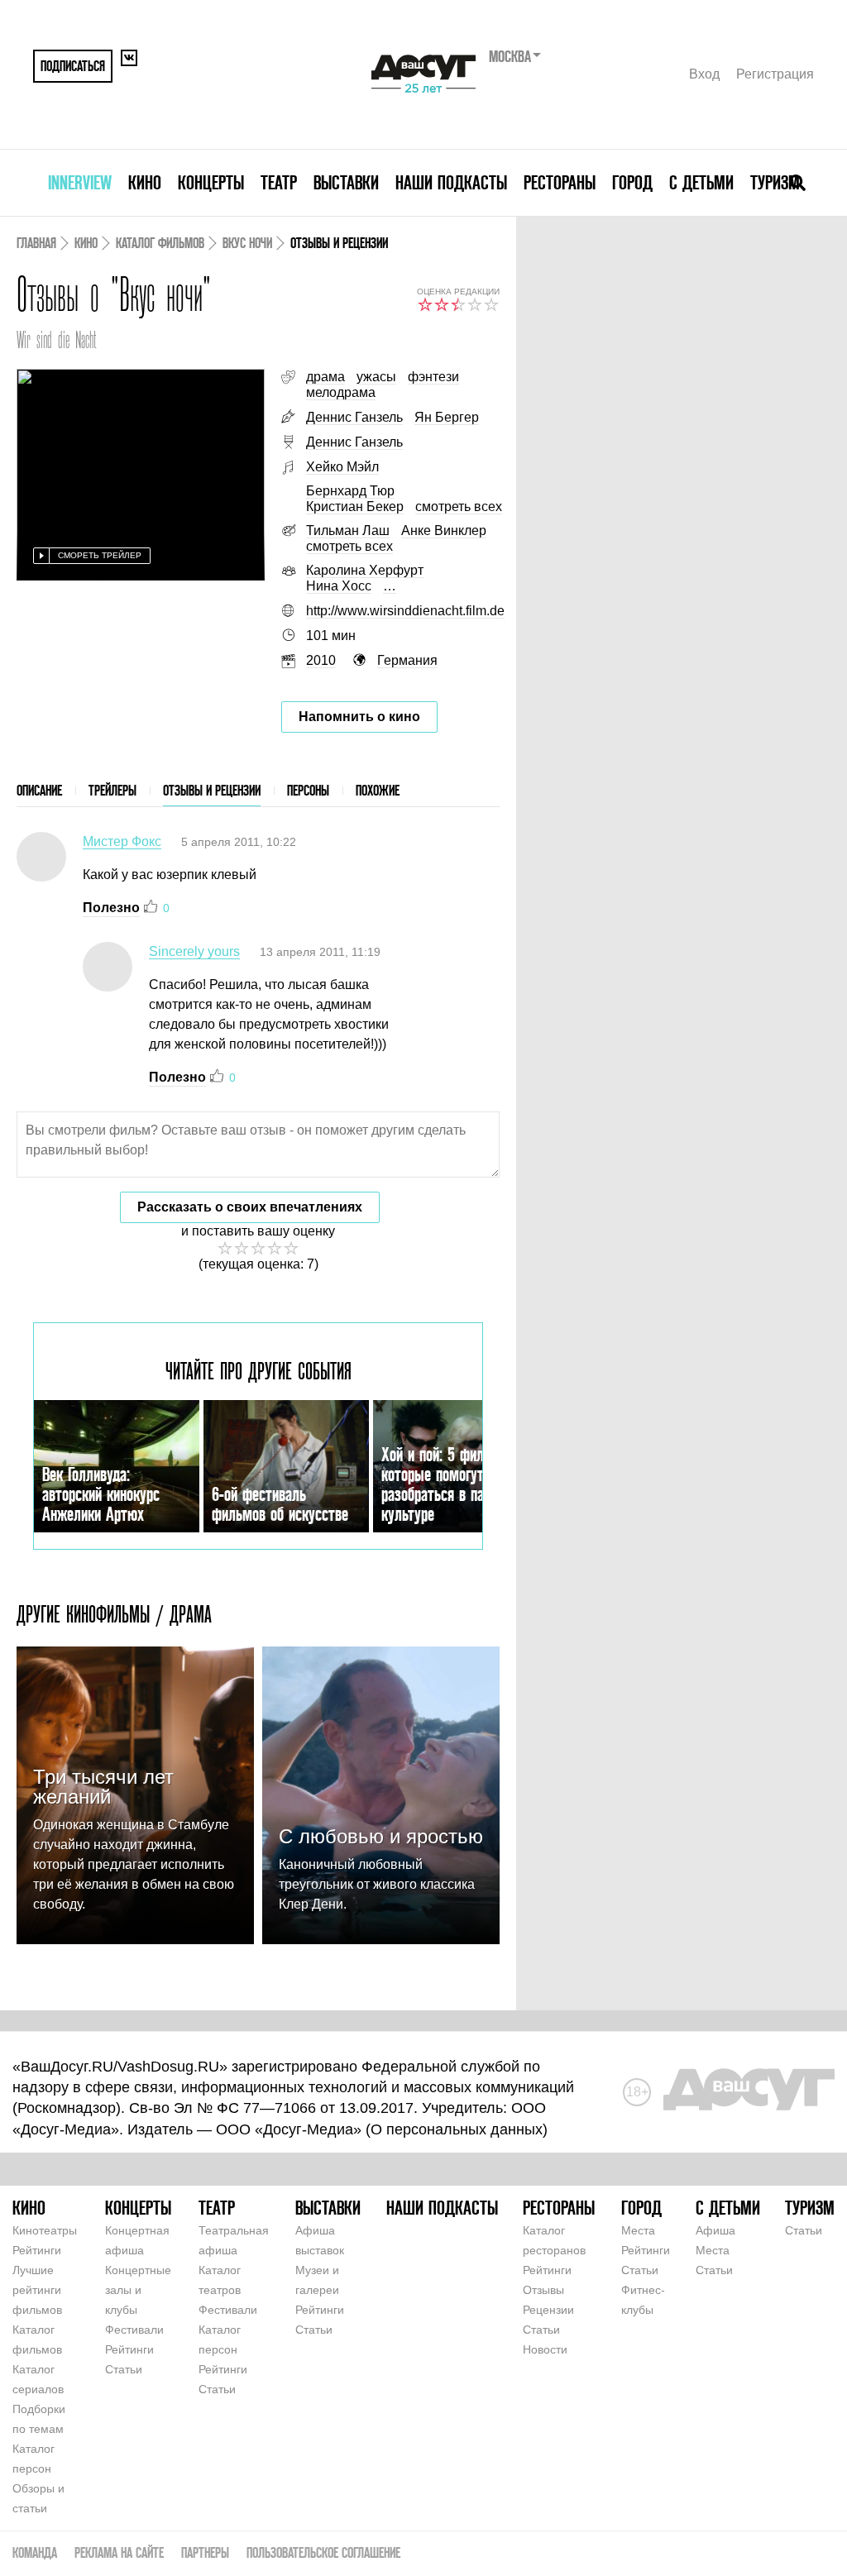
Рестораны (560, 182)
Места (638, 2230)
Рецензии (548, 2310)
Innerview (80, 182)
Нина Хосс (339, 586)
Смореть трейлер (100, 555)
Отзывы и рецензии (212, 790)
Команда (35, 2552)
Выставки (346, 182)
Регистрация (775, 74)
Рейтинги (37, 2250)
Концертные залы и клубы (138, 2290)
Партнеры (205, 2552)
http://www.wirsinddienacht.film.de (405, 611)
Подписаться (73, 66)
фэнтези (433, 377)
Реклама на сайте (119, 2552)
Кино (145, 182)
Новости (545, 2349)
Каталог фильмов (160, 243)
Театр (279, 182)
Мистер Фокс (122, 841)
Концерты (211, 182)
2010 (321, 660)
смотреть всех (459, 507)
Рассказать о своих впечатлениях (250, 1207)
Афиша (715, 2230)
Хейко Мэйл (342, 467)
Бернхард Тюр (350, 491)
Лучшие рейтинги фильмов (37, 2290)
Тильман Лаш (348, 530)
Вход (704, 74)
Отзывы (543, 2290)
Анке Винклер (444, 530)
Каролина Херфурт (365, 570)
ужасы (376, 377)
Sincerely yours (194, 951)
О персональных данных (457, 2129)
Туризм (775, 182)
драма (325, 377)
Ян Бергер (447, 417)
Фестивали (134, 2330)
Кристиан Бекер (355, 507)
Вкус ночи (247, 243)
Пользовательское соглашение (323, 2552)
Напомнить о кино (359, 717)
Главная (36, 243)
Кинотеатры (45, 2230)
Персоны (308, 790)
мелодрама (341, 392)
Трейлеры (112, 790)
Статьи (124, 2369)
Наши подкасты (451, 182)
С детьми (701, 182)
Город (632, 182)
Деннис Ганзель (354, 417)
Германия (407, 660)
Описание (39, 790)
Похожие (378, 790)
